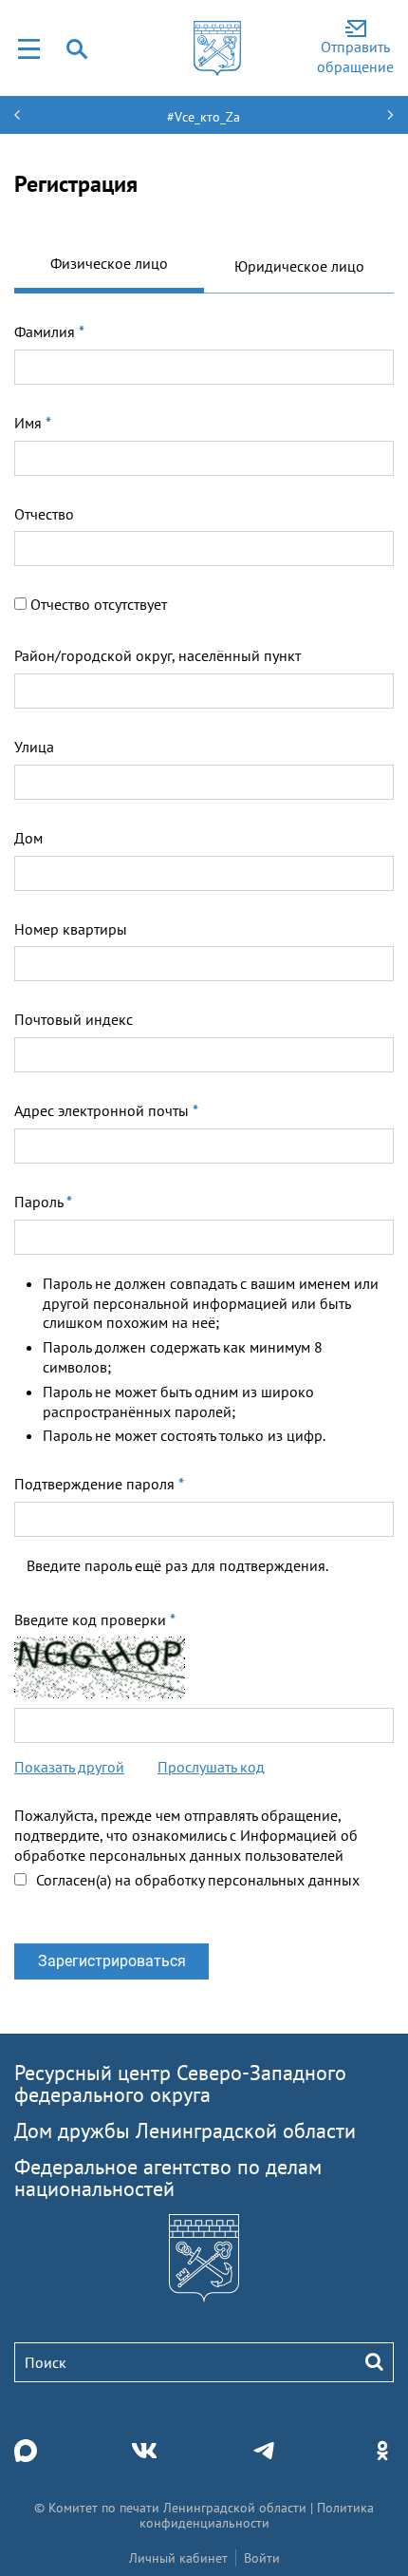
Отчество (44, 514)
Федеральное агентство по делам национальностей (168, 2178)
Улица (34, 747)
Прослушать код (211, 1767)
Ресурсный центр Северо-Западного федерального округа (180, 2084)
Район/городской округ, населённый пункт (158, 655)
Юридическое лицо (299, 266)
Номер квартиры (71, 929)
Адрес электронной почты (106, 1110)
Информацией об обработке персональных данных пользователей (186, 1845)
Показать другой (69, 1767)
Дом (28, 838)
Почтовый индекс (74, 1019)
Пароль (43, 1202)
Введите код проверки (95, 1619)
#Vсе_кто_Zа (204, 117)
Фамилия (49, 331)
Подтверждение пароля (99, 1484)
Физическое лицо (109, 263)
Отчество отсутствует (99, 604)
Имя (33, 423)
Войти (262, 2558)
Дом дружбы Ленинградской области (185, 2131)
